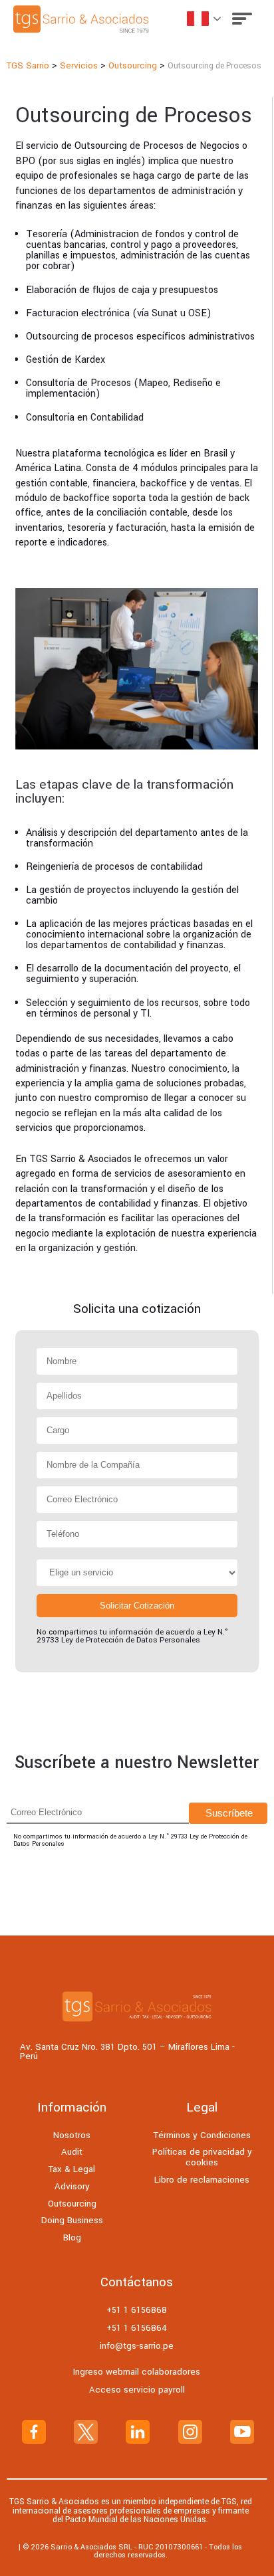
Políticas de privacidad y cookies (202, 2157)
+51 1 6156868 (137, 2310)
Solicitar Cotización (137, 1606)
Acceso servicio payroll (137, 2390)
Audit (72, 2152)
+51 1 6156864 (137, 2328)
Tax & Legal (72, 2169)
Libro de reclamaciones (202, 2180)
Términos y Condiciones (202, 2135)
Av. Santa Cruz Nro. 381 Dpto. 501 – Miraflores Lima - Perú (127, 2052)
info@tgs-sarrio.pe (137, 2346)
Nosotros (72, 2135)
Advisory (72, 2186)
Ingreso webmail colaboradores (137, 2372)
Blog (72, 2237)
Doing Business (72, 2220)
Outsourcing (72, 2204)
